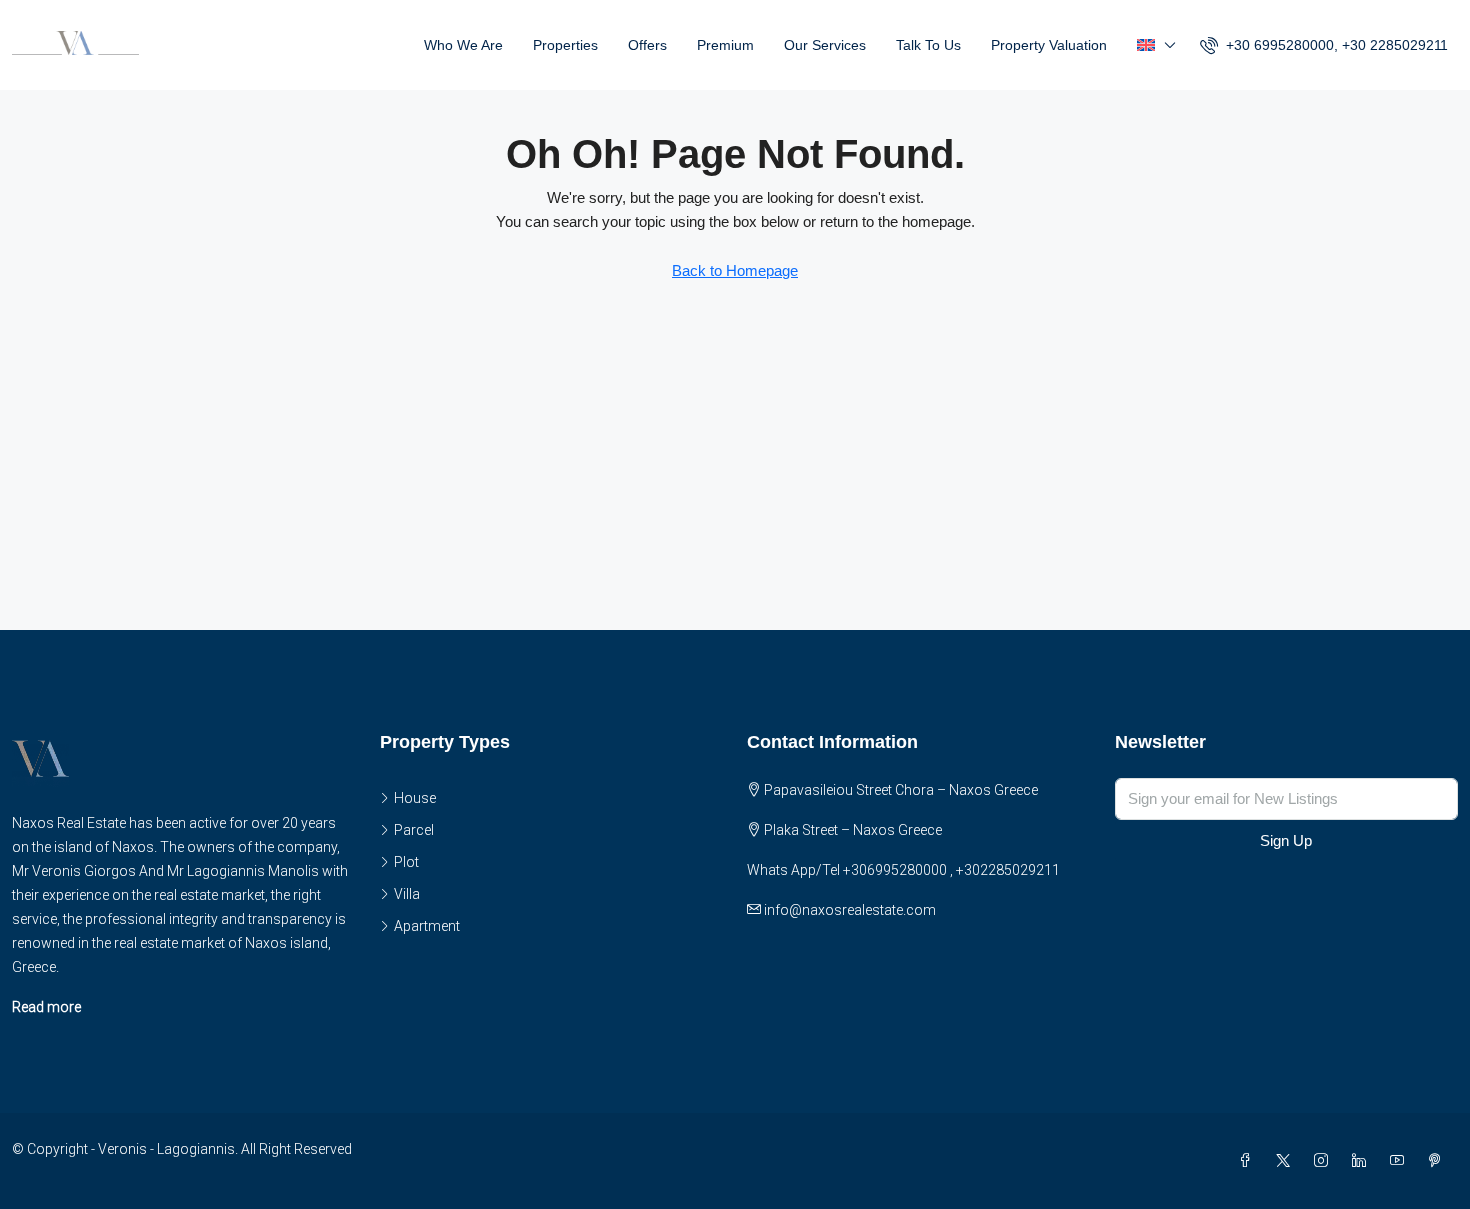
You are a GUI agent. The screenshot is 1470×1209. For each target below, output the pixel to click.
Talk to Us (928, 45)
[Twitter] (1287, 1161)
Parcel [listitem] (414, 830)
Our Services (825, 45)
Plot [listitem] (406, 862)
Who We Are (463, 45)
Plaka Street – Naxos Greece (853, 830)
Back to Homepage (735, 270)
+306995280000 (895, 870)
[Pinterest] (1439, 1161)
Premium (725, 45)
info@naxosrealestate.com (850, 910)
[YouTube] (1401, 1161)
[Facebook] (1249, 1161)
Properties (565, 45)
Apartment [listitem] (427, 926)
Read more (46, 1007)
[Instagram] (1325, 1161)
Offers (647, 45)
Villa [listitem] (407, 894)
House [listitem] (415, 798)
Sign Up (1286, 840)
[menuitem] (1324, 45)
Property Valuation (1049, 45)
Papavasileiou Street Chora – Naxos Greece (901, 790)
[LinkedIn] (1363, 1161)
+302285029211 (1008, 870)
